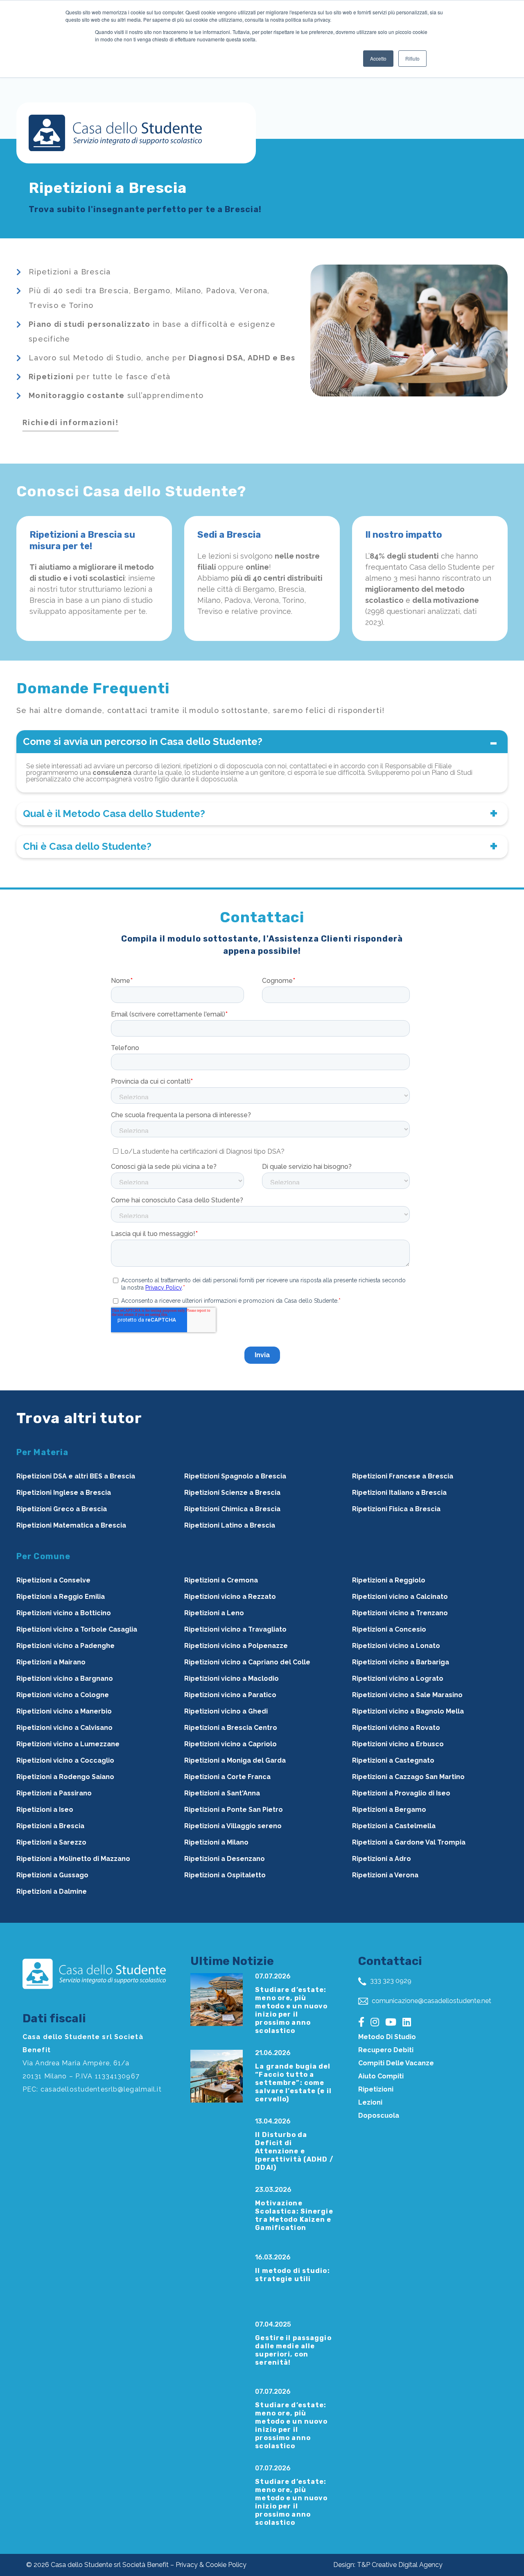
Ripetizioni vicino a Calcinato (400, 1597)
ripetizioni (376, 2089)
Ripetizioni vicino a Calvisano (64, 1728)
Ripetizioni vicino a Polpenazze (236, 1646)
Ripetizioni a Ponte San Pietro (234, 1810)
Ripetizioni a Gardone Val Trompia (409, 1842)
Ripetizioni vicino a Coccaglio (65, 1760)
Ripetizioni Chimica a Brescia (232, 1509)
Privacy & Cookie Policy (211, 2565)
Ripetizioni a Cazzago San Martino (408, 1777)
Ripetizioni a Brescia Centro (231, 1728)
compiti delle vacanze (396, 2063)
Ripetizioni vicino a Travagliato (235, 1629)
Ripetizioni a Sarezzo (51, 1842)
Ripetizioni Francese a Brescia (403, 1476)
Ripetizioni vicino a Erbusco (398, 1744)
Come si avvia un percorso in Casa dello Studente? (143, 741)
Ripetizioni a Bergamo (389, 1810)
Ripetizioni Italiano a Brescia (399, 1493)
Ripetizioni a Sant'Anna (222, 1793)
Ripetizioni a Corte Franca (227, 1777)
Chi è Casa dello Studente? (87, 846)
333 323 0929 (390, 1981)
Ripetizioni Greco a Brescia (62, 1509)
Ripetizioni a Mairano (51, 1662)
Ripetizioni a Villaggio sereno (233, 1826)
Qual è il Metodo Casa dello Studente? (114, 814)
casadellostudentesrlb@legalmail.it (101, 2089)
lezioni (370, 2102)
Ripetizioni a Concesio (389, 1629)
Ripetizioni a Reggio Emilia (61, 1597)
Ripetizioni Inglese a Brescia (64, 1493)
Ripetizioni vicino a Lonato (396, 1646)
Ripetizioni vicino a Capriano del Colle (247, 1662)
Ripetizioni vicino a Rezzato (230, 1597)
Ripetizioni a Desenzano (225, 1859)
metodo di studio (387, 2037)
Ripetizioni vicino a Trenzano (400, 1613)
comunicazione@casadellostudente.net (431, 2001)
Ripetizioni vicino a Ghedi (226, 1711)
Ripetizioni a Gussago (52, 1875)
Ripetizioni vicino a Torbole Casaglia (77, 1629)
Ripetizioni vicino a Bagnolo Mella (408, 1711)
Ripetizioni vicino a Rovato (396, 1728)
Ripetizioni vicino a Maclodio (232, 1678)
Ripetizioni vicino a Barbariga (401, 1662)
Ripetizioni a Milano (216, 1842)
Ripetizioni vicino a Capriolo (230, 1744)
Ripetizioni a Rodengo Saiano (65, 1777)
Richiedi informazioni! (71, 422)
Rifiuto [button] (412, 58)
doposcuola (379, 2115)
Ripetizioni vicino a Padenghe (65, 1646)
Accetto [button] (378, 58)
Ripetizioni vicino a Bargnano (65, 1678)
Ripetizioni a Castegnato (393, 1760)
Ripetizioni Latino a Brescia (230, 1525)
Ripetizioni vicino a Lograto (398, 1678)
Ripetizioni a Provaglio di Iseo (401, 1793)
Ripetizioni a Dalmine (52, 1891)
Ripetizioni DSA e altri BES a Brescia (76, 1476)
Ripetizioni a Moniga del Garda (235, 1760)
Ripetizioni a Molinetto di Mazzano (73, 1859)
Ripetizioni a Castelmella (394, 1826)
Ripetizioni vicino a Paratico (230, 1695)
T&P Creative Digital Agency (400, 2565)
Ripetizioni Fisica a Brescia (396, 1509)
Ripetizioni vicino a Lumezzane (68, 1744)
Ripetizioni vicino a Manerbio (64, 1711)
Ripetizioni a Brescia (50, 1826)
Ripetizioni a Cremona (221, 1580)
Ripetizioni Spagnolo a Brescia (235, 1476)
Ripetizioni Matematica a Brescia (71, 1525)
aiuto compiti (381, 2076)
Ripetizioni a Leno (214, 1613)
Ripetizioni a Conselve (53, 1580)
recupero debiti (386, 2050)
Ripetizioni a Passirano (54, 1793)
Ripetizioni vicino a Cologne (63, 1695)
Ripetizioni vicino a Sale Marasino (407, 1695)
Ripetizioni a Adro (382, 1859)
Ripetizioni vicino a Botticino (64, 1613)
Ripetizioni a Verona (385, 1875)
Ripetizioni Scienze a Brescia (232, 1493)
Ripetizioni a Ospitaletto (225, 1875)
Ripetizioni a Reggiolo (389, 1580)
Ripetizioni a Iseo (45, 1810)
